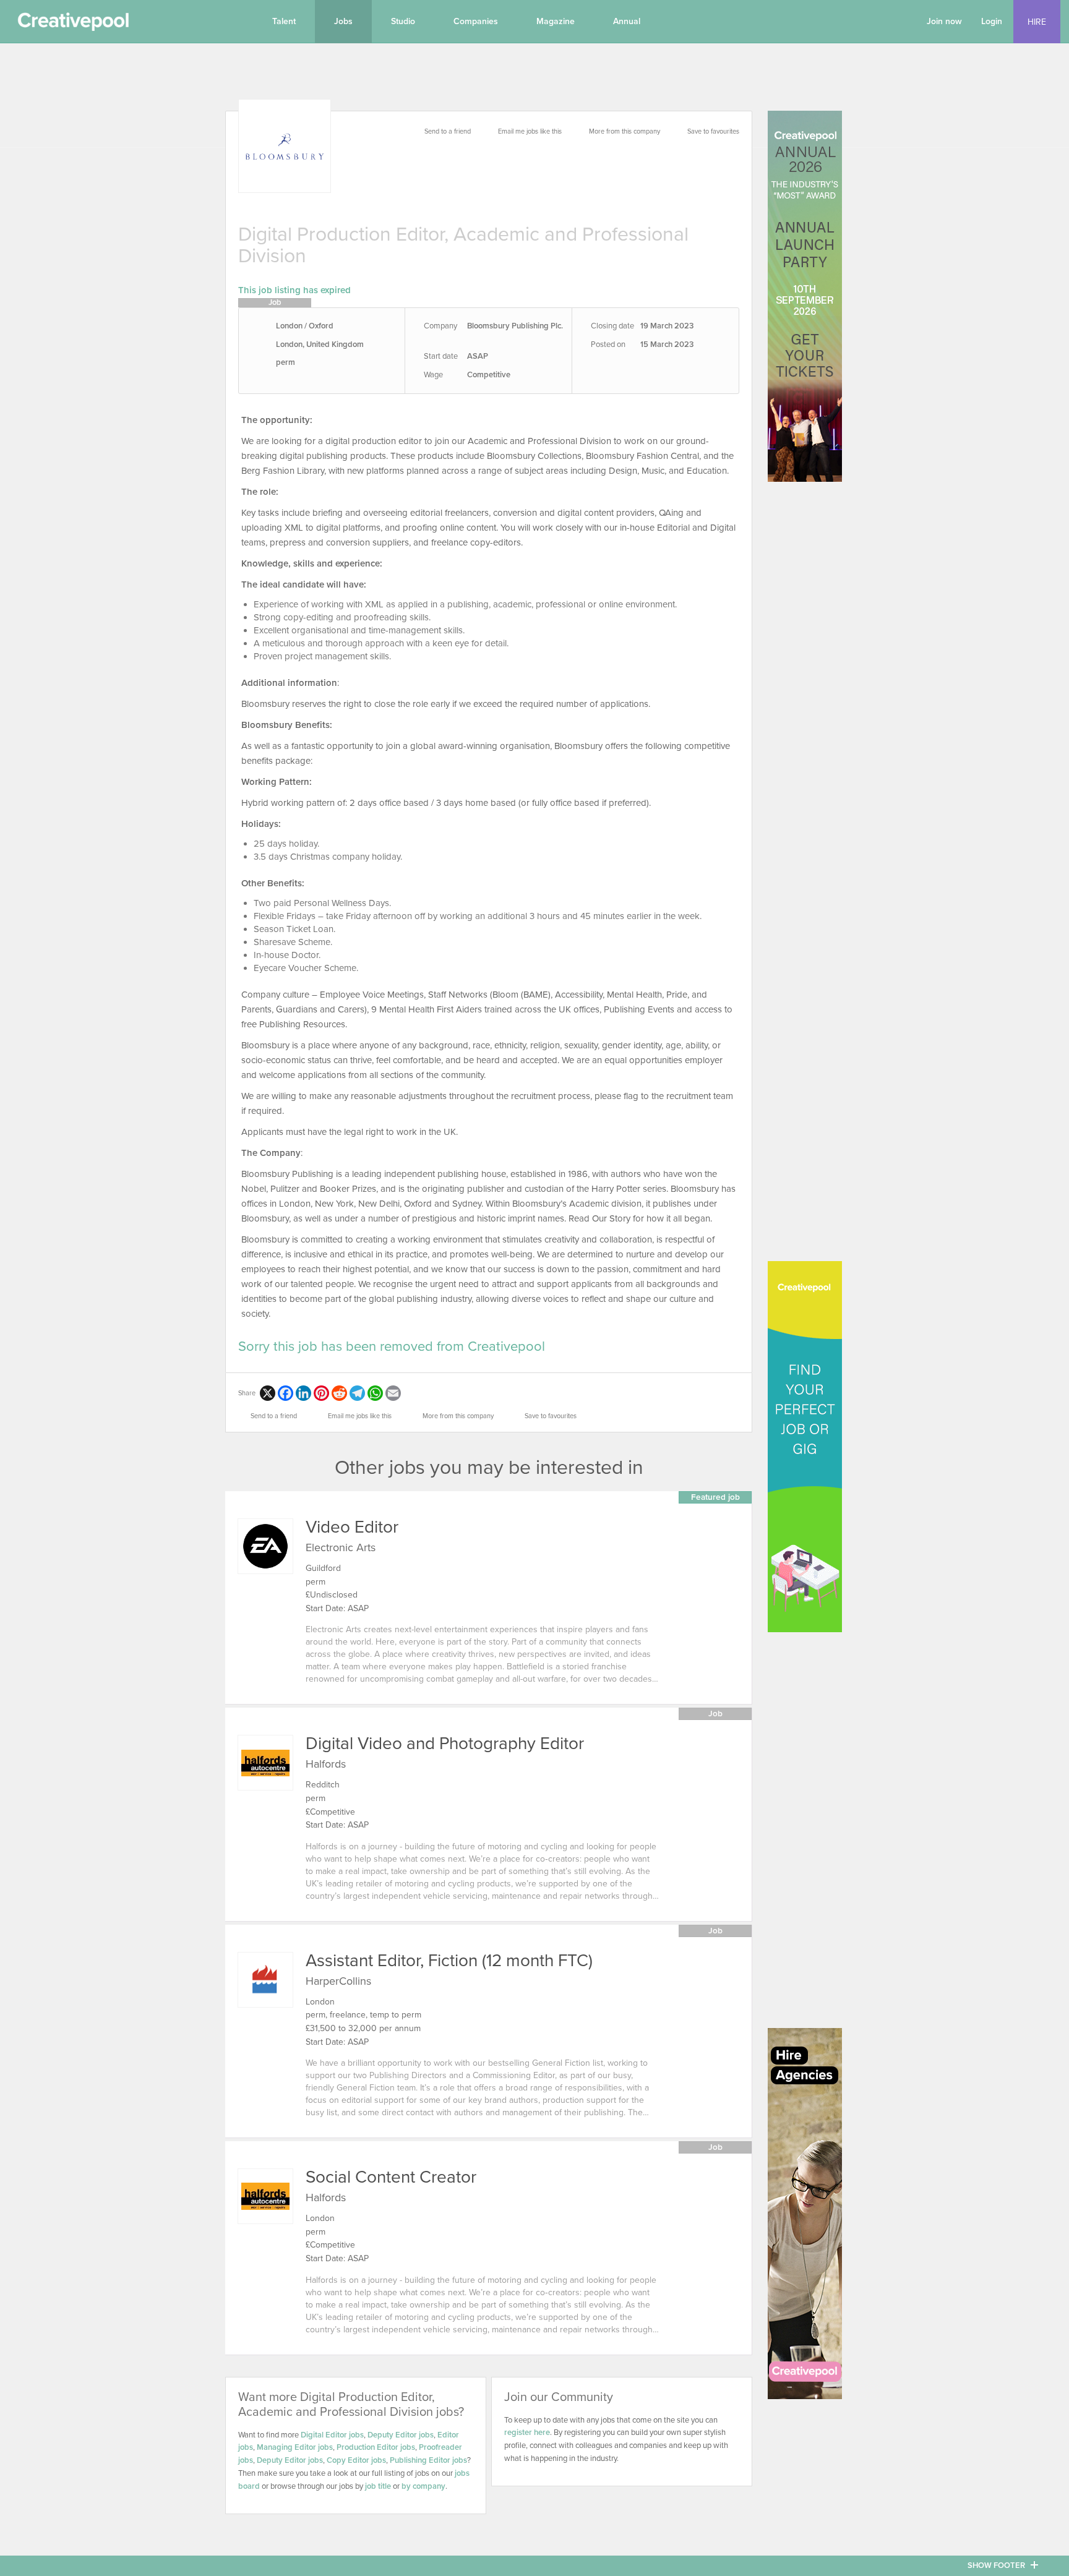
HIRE (1037, 22)
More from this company (625, 131)
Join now (944, 21)
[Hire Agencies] (805, 2214)
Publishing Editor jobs (428, 2460)
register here (527, 2433)
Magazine (556, 21)
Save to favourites (713, 131)
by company (423, 2486)
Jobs (343, 21)
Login (992, 21)
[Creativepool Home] (73, 25)
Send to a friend (448, 131)
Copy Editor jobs (356, 2460)
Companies (476, 21)
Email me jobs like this (530, 131)
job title (378, 2486)
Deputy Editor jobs (401, 2435)
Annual (627, 21)
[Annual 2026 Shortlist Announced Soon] (805, 296)
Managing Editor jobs (295, 2447)
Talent (284, 21)
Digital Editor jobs (332, 2435)
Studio (403, 21)
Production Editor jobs (376, 2447)
